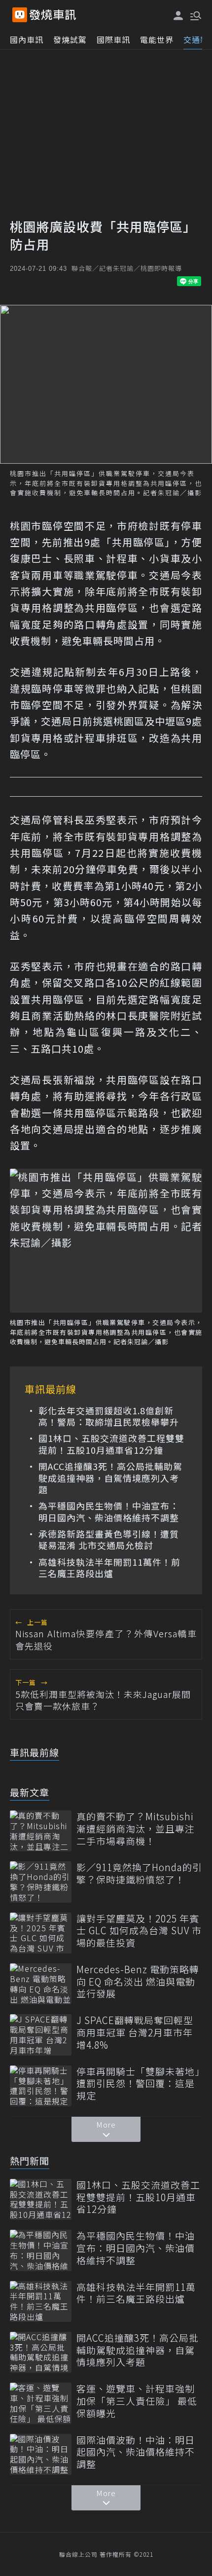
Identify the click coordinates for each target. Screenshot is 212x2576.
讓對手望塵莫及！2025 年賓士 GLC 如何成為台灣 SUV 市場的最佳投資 (139, 1931)
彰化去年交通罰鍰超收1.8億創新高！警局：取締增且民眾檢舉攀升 (109, 1417)
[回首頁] (53, 15)
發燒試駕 (70, 39)
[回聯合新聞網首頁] (20, 15)
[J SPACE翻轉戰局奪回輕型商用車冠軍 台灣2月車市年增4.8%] (41, 2035)
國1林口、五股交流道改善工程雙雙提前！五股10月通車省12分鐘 (111, 1444)
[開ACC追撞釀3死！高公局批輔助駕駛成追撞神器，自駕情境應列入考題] (41, 2352)
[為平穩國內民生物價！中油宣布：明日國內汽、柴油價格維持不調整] (41, 2250)
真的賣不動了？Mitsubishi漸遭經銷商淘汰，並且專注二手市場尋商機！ (136, 1829)
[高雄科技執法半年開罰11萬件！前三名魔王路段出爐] (41, 2301)
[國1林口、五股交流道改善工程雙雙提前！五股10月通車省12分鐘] (41, 2199)
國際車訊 (113, 39)
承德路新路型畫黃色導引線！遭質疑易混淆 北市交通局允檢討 (109, 1540)
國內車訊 (27, 39)
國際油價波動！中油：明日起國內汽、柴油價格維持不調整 (136, 2452)
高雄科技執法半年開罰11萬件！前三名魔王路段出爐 (109, 1568)
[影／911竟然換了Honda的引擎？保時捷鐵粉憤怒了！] (41, 1882)
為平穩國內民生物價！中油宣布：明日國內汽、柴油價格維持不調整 (109, 1512)
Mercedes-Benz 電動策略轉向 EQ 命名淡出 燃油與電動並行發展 (138, 1982)
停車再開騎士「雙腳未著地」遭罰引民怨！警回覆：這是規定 (138, 2084)
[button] (195, 15)
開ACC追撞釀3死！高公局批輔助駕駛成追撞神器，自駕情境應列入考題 (110, 1478)
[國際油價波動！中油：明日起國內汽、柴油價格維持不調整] (41, 2454)
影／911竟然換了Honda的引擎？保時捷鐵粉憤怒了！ (139, 1873)
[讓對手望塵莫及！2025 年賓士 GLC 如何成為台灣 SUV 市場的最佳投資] (41, 1933)
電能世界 (157, 39)
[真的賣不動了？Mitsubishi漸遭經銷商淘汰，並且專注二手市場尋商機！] (41, 1831)
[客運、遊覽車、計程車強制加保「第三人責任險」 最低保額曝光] (41, 2403)
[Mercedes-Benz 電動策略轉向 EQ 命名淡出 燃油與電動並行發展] (41, 1984)
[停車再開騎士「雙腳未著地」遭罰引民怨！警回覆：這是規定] (41, 2086)
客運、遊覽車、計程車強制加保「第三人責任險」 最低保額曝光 (137, 2401)
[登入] (178, 16)
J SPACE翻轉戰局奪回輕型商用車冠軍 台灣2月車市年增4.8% (135, 2032)
